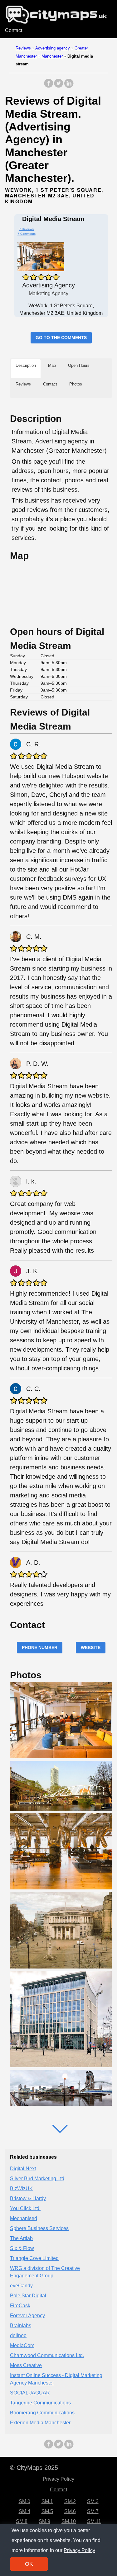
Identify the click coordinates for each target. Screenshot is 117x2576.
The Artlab (21, 2238)
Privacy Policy (58, 2479)
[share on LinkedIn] (69, 86)
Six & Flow (22, 2248)
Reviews (23, 48)
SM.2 (70, 2501)
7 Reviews (26, 229)
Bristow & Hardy (28, 2198)
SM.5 (47, 2511)
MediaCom (22, 2345)
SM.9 (44, 2521)
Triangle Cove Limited (34, 2258)
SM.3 (93, 2501)
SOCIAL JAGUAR (30, 2393)
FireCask (20, 2306)
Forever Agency (27, 2316)
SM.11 (94, 2521)
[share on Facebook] (49, 86)
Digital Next (23, 2169)
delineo (18, 2335)
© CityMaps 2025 (34, 2468)
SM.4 (24, 2511)
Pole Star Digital (28, 2296)
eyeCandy (21, 2286)
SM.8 (22, 2521)
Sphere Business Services (39, 2228)
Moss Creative (26, 2365)
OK (29, 2564)
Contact (14, 30)
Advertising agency (53, 48)
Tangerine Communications (40, 2403)
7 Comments (27, 234)
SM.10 (69, 2521)
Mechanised (24, 2218)
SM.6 (70, 2511)
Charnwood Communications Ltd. (47, 2355)
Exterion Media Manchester (40, 2423)
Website (91, 1647)
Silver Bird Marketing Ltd (37, 2179)
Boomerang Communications (42, 2413)
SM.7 (93, 2511)
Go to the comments (61, 338)
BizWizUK (21, 2188)
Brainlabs (21, 2325)
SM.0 (24, 2501)
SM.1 (47, 2501)
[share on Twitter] (59, 86)
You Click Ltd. (25, 2208)
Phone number (40, 1647)
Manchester (52, 56)
